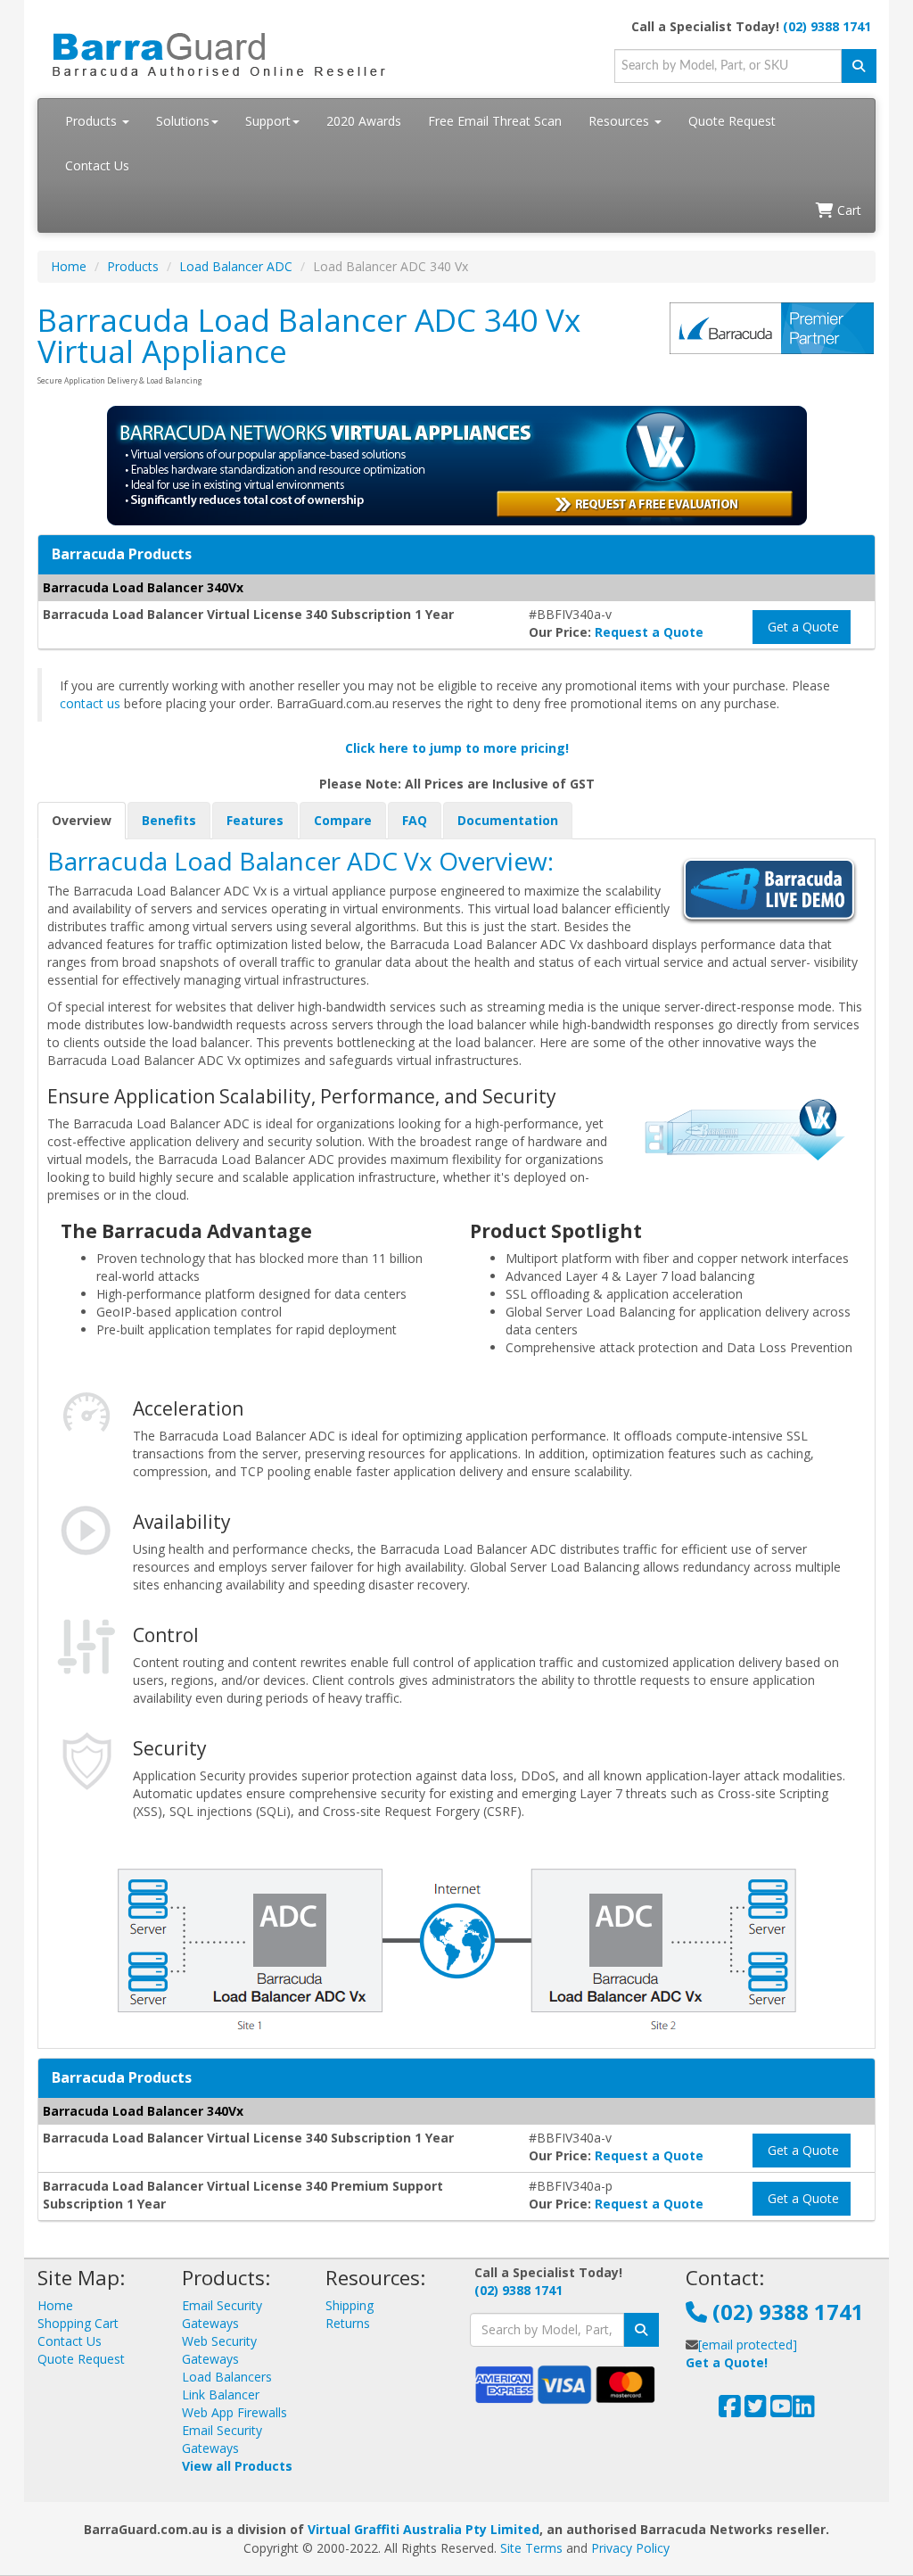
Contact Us (97, 165)
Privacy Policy (630, 2548)
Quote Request (732, 121)
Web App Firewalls (234, 2412)
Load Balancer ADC (236, 266)
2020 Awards (364, 121)
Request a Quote (649, 632)
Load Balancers (227, 2377)
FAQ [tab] (415, 820)
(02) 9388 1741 (827, 26)
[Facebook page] (730, 2411)
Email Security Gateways (222, 2314)
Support (268, 121)
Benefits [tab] (169, 820)
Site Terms (531, 2548)
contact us (90, 703)
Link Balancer (221, 2394)
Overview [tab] (82, 820)
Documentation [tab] (508, 820)
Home (69, 266)
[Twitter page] (756, 2411)
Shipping (350, 2305)
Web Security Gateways (219, 2350)
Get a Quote (802, 627)
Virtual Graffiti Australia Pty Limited (424, 2529)
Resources (621, 121)
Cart (847, 210)
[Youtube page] (781, 2411)
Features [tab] (255, 820)
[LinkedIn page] (804, 2411)
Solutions (183, 121)
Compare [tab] (343, 820)
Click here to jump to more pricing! (457, 748)
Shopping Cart (78, 2323)
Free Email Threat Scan (495, 121)
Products (93, 121)
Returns (348, 2323)
